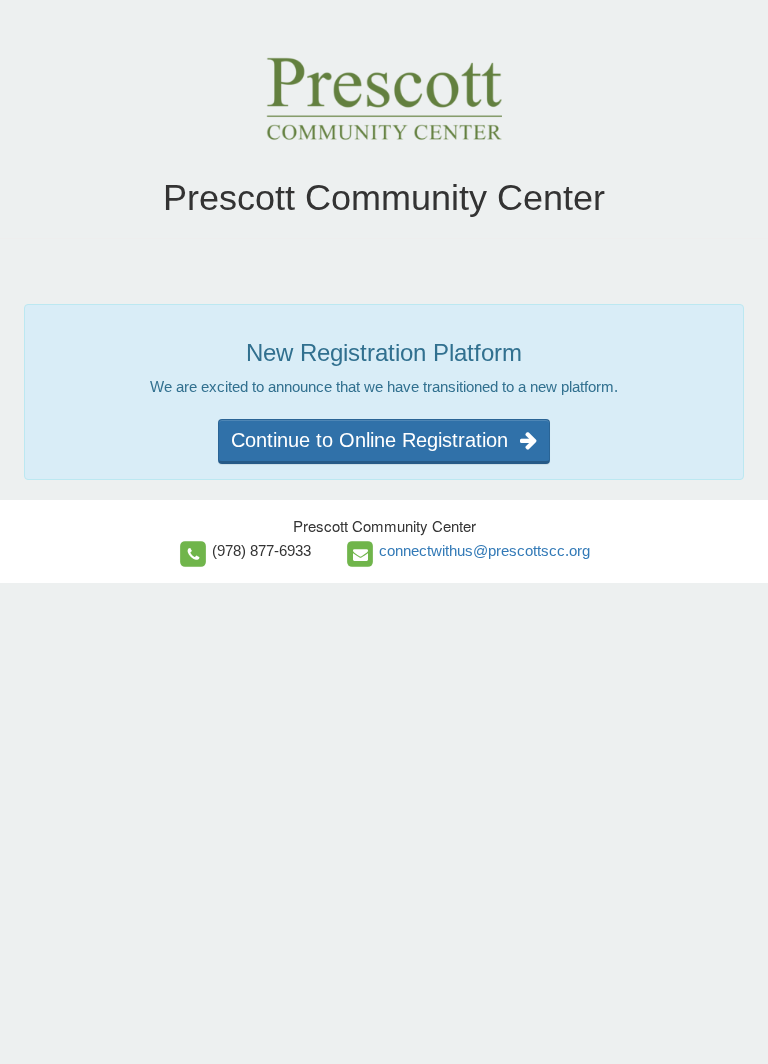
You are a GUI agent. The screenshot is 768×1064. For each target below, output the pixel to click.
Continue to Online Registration (375, 440)
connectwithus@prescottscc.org (484, 550)
